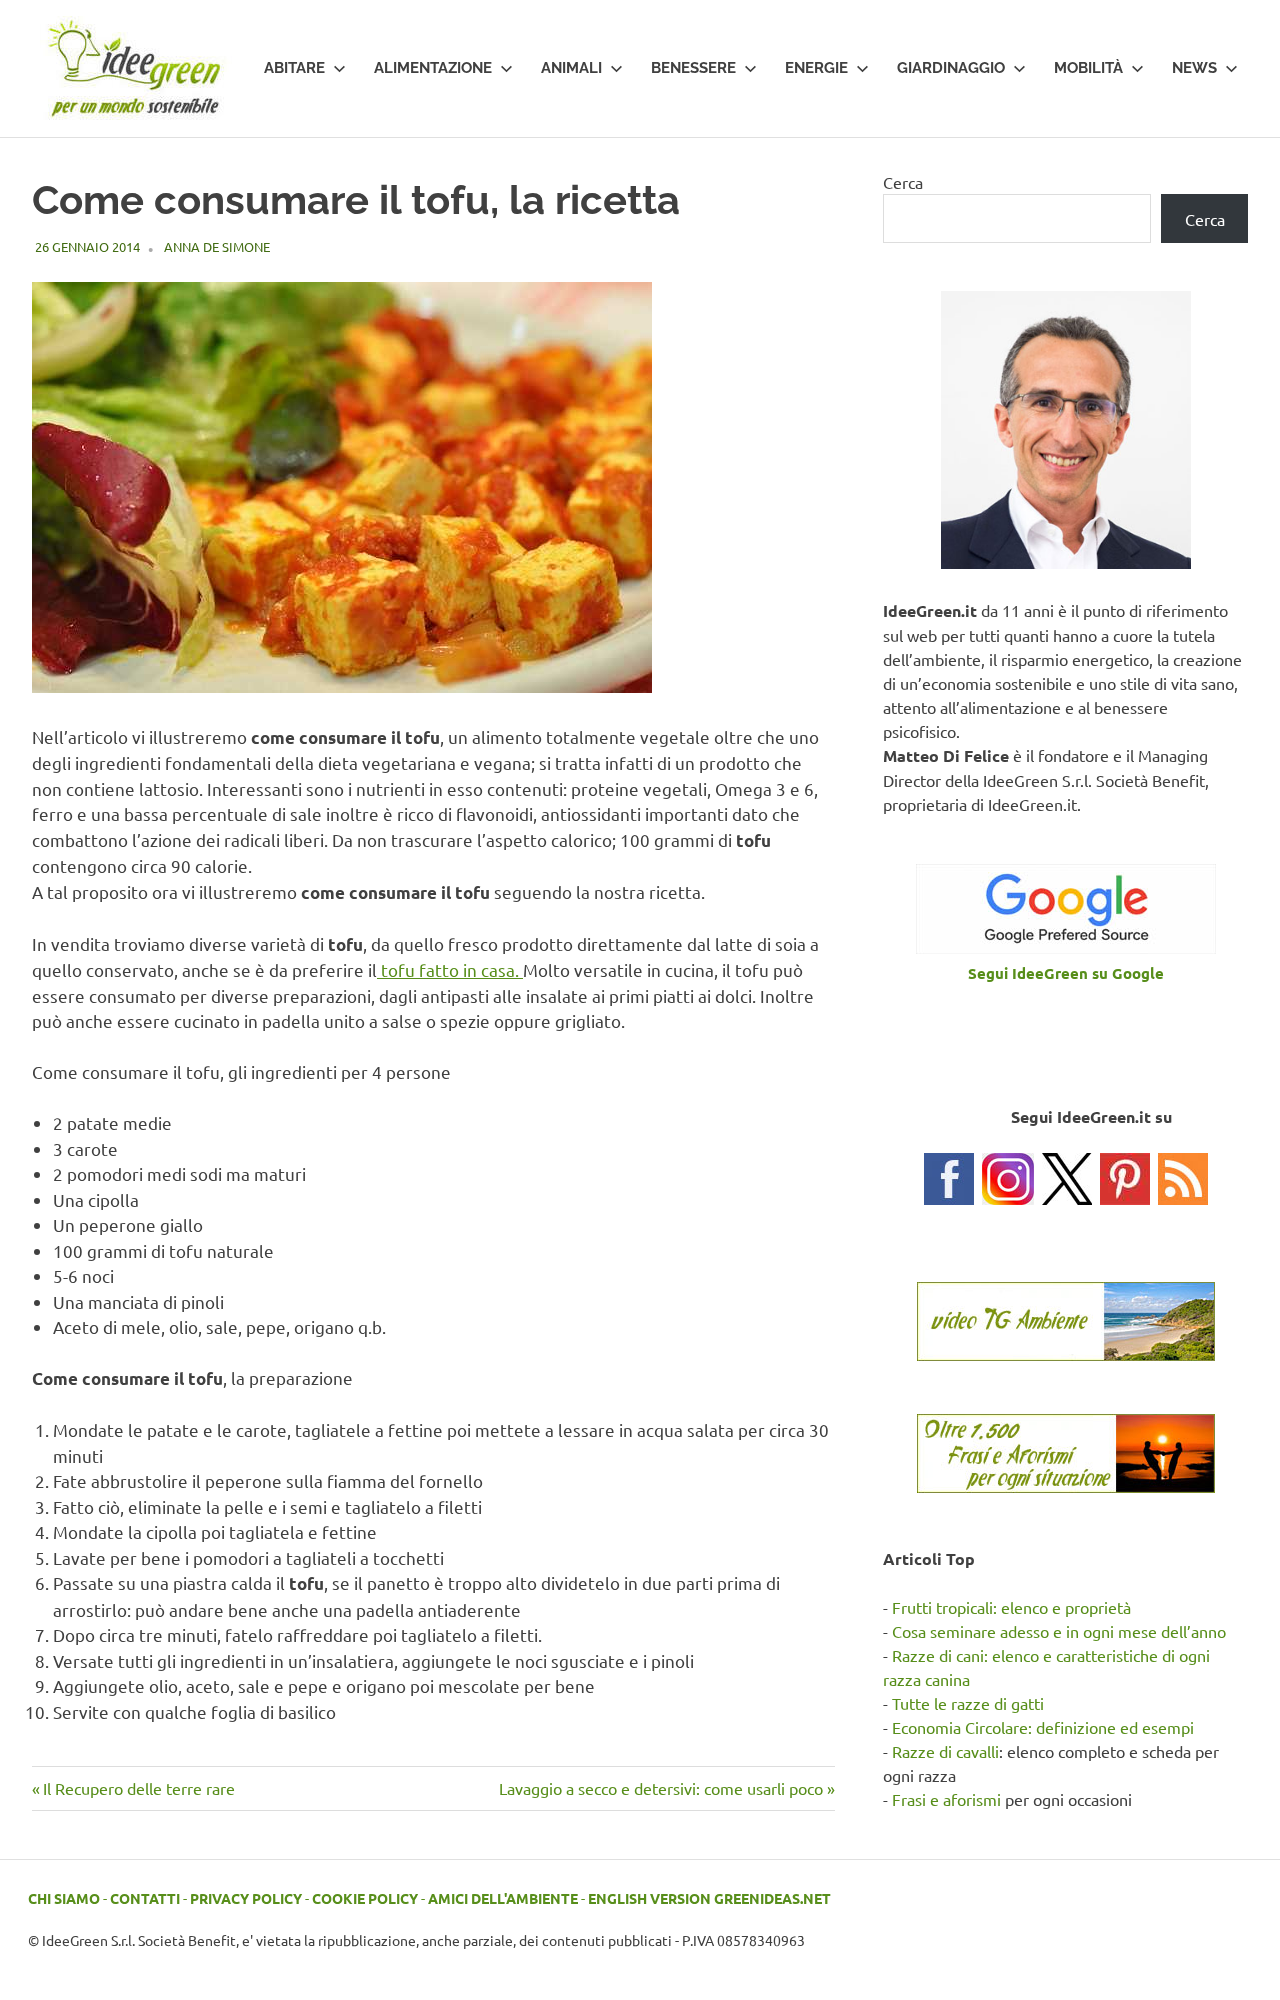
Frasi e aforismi (946, 1799)
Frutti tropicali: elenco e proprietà (1011, 1607)
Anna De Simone (217, 246)
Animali (571, 68)
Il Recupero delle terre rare (138, 1788)
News (1194, 68)
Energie (816, 68)
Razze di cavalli (945, 1751)
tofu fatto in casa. (450, 969)
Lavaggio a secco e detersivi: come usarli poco (661, 1788)
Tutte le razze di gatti (968, 1703)
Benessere (693, 68)
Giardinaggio (951, 68)
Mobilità (1088, 68)
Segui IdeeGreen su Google (1066, 973)
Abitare (294, 68)
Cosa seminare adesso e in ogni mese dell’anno (1059, 1631)
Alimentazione (433, 68)
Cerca (903, 182)
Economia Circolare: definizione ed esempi (1043, 1727)
